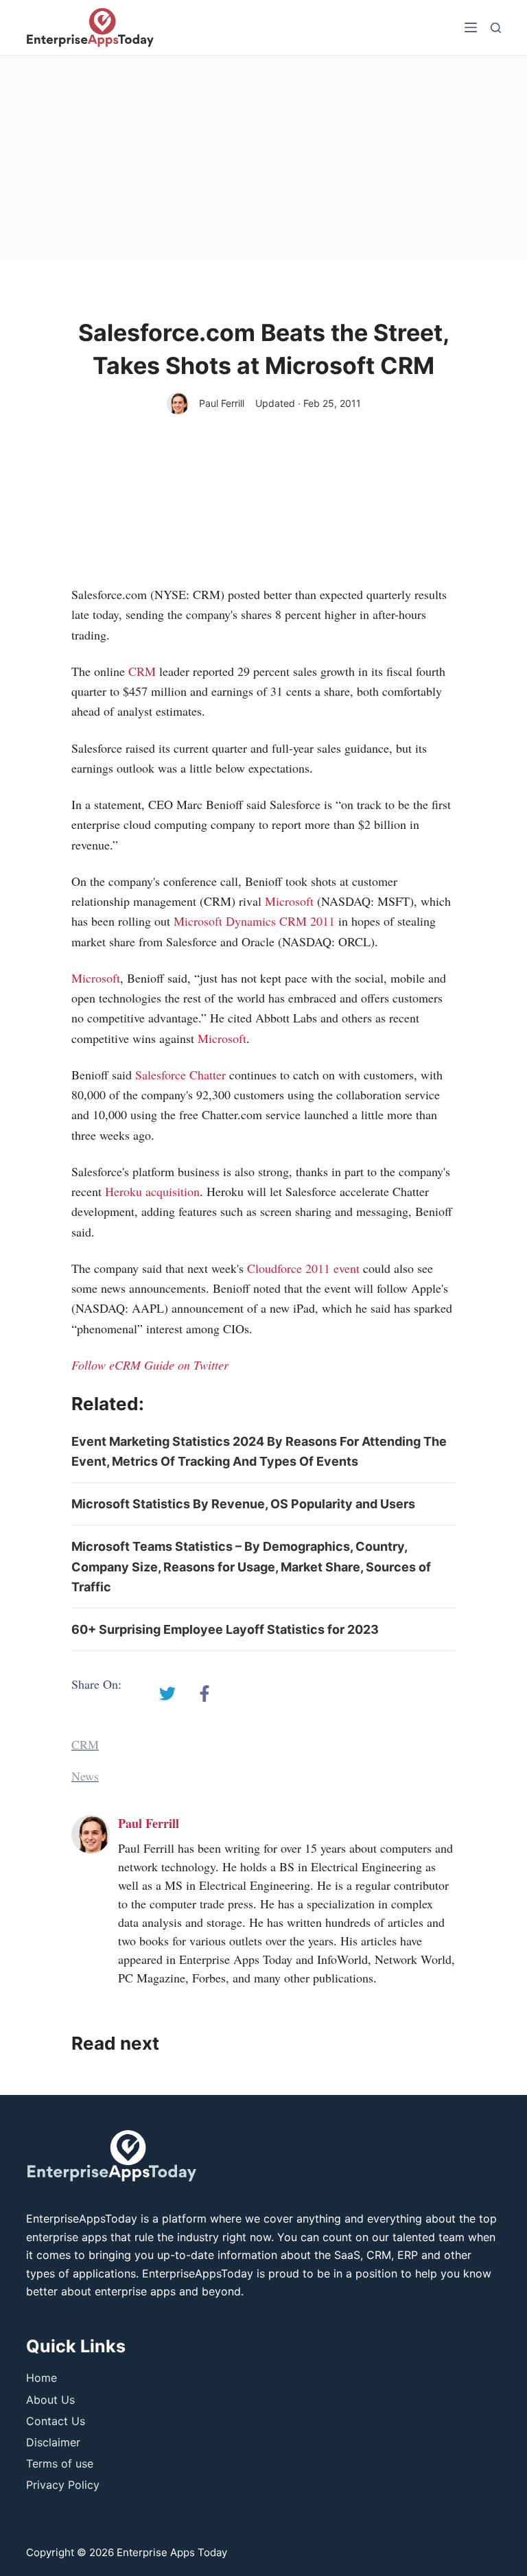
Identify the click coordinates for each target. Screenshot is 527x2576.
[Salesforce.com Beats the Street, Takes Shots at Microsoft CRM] (167, 1694)
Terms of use (60, 2463)
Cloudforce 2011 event (303, 1268)
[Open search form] (496, 28)
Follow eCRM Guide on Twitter (150, 1365)
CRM (142, 671)
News (85, 1776)
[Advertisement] (263, 159)
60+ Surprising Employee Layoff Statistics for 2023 (225, 1629)
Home (42, 2378)
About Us (50, 2400)
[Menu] (471, 27)
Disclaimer (53, 2442)
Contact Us (56, 2421)
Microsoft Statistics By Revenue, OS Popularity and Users (243, 1504)
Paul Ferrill (222, 403)
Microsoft (289, 901)
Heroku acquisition (152, 1191)
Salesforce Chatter (180, 1075)
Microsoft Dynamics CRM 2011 (254, 921)
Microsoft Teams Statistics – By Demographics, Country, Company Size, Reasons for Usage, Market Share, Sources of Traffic (251, 1567)
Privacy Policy (63, 2485)
